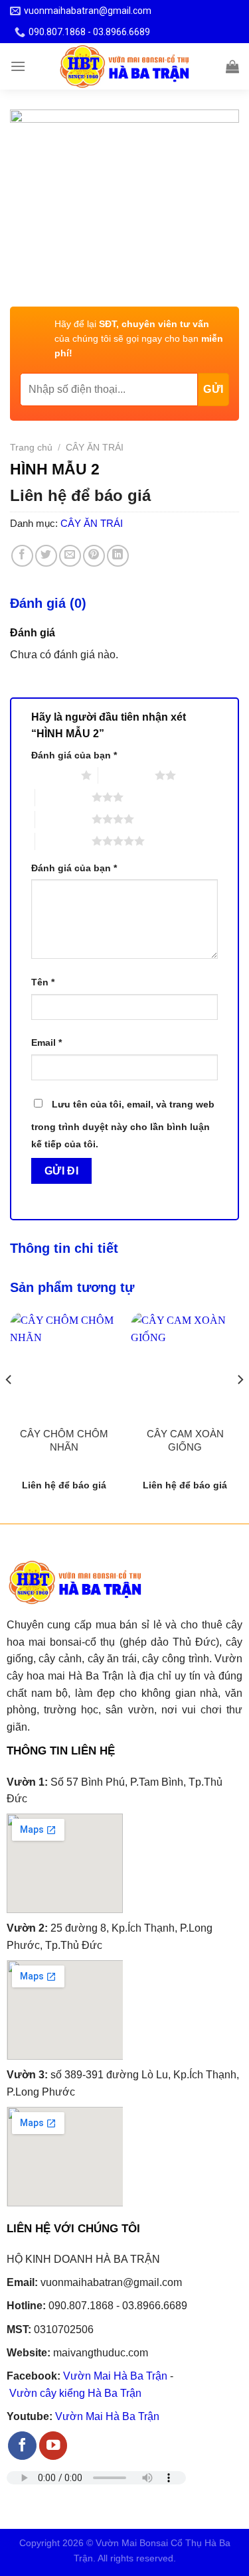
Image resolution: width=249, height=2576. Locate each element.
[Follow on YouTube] (53, 2446)
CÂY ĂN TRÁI (95, 448)
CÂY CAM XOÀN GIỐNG (185, 1440)
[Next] (240, 1406)
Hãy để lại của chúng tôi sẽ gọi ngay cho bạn (139, 339)
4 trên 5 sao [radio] (63, 819)
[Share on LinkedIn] (118, 556)
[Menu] (18, 66)
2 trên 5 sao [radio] (126, 775)
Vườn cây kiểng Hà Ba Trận (75, 2393)
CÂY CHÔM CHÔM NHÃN (64, 1440)
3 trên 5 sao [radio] (63, 797)
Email (46, 1042)
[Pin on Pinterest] (94, 556)
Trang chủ (31, 448)
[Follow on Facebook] (22, 2446)
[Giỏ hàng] (232, 66)
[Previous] (9, 1406)
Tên (43, 982)
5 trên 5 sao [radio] (63, 841)
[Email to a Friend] (70, 556)
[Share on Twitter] (46, 556)
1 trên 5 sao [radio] (53, 775)
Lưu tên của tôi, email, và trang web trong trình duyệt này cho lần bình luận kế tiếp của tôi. (123, 1124)
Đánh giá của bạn (74, 755)
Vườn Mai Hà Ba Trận (115, 2376)
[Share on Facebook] (22, 556)
